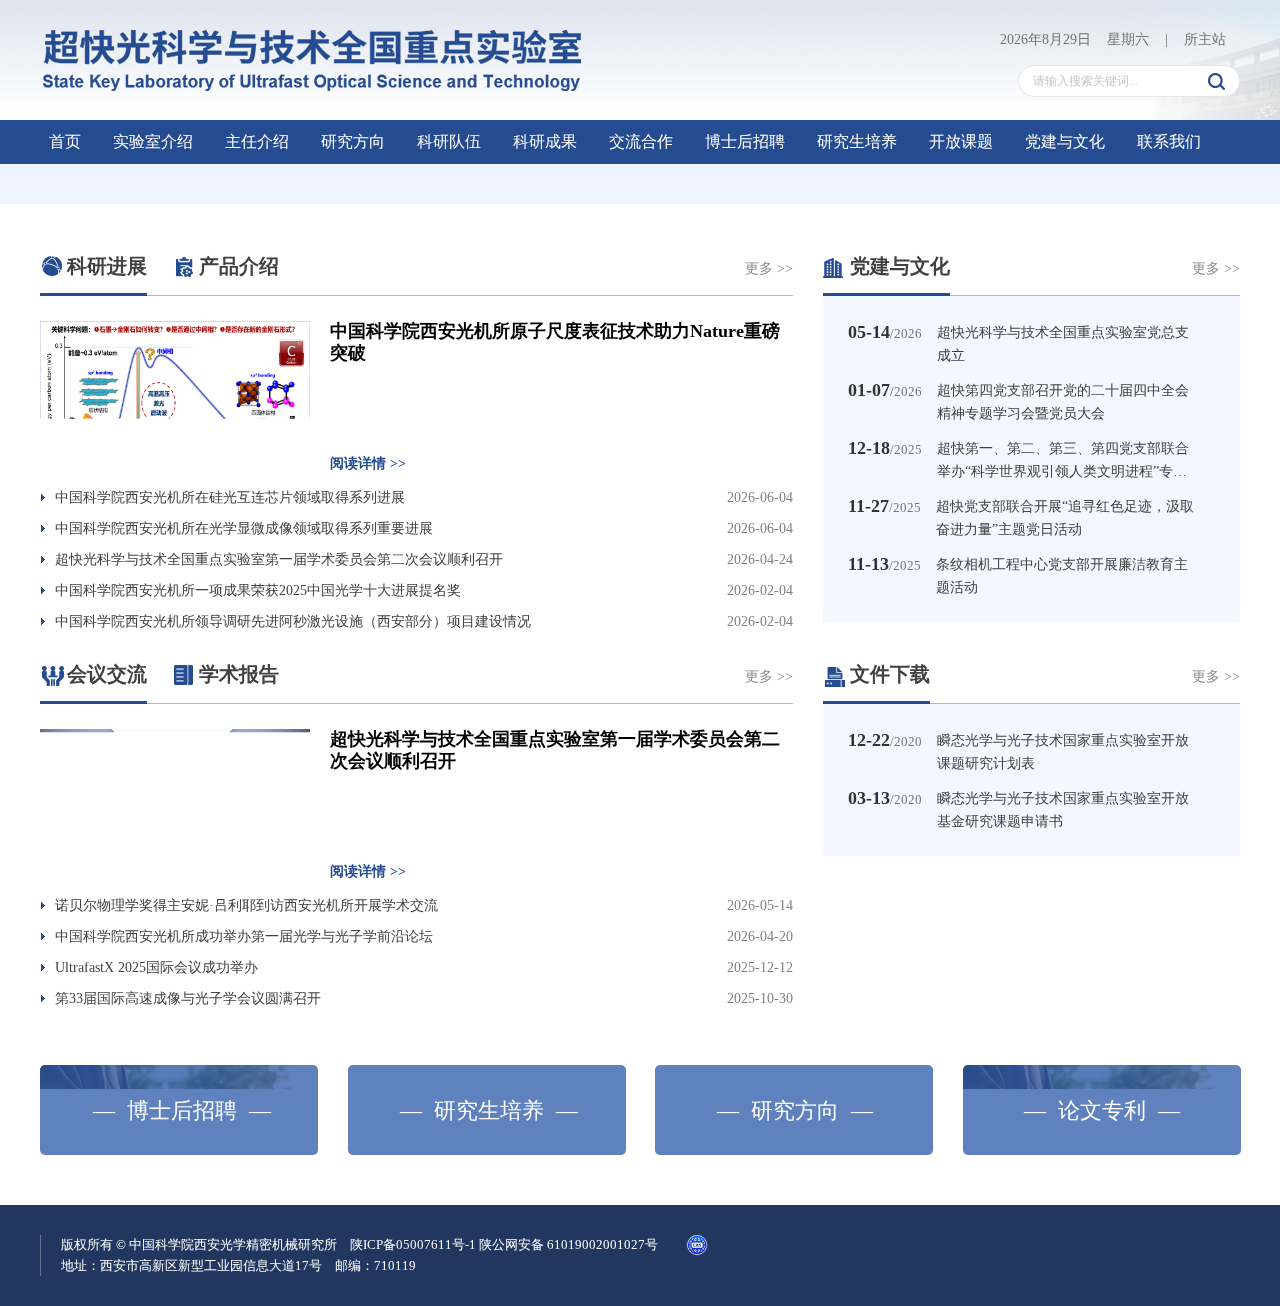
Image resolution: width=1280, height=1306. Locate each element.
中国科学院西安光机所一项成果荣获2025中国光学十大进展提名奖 (258, 590)
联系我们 (1169, 141)
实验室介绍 (153, 141)
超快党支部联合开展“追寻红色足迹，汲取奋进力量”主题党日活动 (1065, 518)
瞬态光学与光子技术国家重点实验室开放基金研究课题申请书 (1063, 810)
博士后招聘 (745, 141)
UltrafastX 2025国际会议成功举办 (156, 967)
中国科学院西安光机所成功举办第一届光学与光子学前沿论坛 (244, 936)
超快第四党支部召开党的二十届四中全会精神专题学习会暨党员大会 (1063, 402)
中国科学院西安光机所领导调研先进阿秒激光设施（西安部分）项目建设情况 (293, 621)
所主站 (1205, 39)
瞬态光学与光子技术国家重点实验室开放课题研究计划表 (1063, 752)
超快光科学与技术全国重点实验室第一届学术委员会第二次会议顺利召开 (279, 559)
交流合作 (641, 141)
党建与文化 (1065, 141)
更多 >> (769, 268)
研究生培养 (857, 141)
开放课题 (961, 141)
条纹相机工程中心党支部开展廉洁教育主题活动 (1062, 576)
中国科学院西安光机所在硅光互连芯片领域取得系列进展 (230, 497)
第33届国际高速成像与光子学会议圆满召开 (188, 998)
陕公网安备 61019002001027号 (568, 1244)
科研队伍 (449, 141)
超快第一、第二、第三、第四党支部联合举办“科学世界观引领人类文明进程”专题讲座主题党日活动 (1063, 461)
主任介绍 (257, 141)
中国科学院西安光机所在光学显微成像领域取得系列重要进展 (244, 528)
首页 (65, 141)
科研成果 (545, 141)
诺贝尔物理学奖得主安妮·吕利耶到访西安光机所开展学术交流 (246, 905)
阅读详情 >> (368, 463)
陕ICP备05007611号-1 (413, 1244)
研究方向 (353, 141)
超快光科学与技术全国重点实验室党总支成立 (1063, 344)
